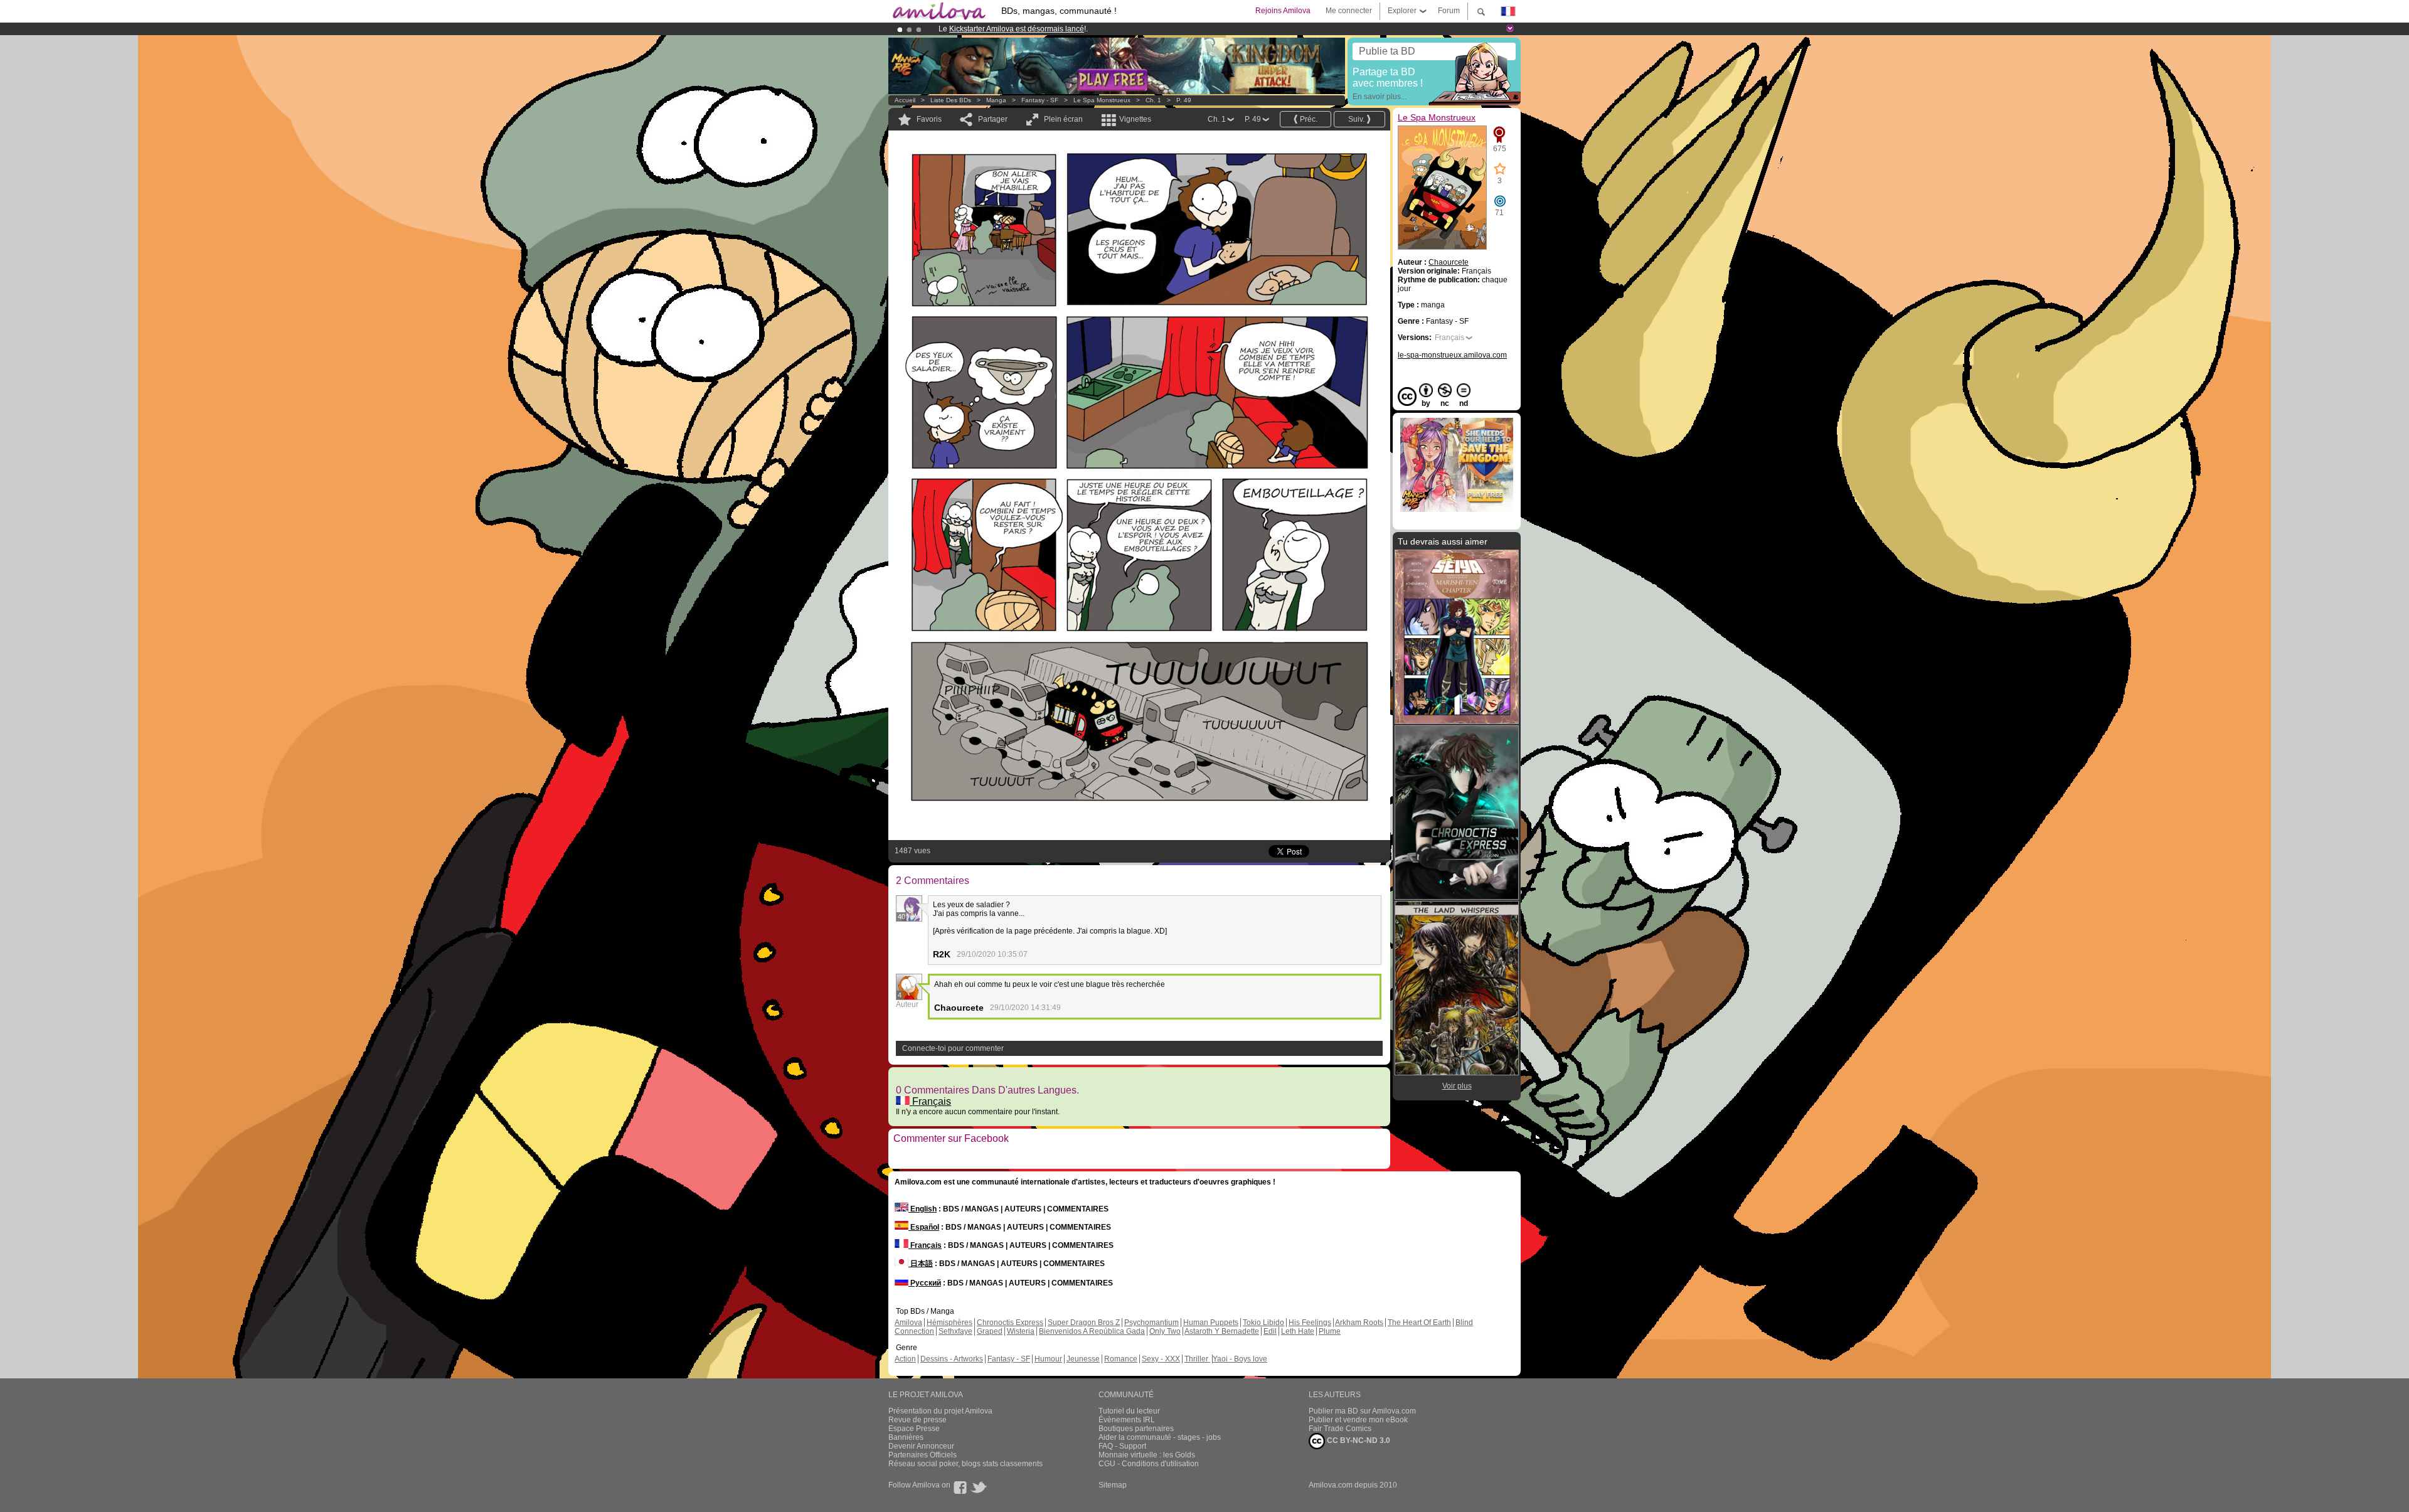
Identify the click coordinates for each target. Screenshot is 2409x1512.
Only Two (1165, 1331)
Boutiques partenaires (1136, 1429)
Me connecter (1349, 11)
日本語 (921, 1264)
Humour (1048, 1359)
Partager (993, 119)
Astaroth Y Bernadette (1222, 1331)
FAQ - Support (1122, 1446)
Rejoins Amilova (1283, 11)
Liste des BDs (951, 100)
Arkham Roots (1359, 1323)
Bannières (906, 1437)
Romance (1121, 1359)
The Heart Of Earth (1419, 1323)
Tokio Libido (1263, 1323)
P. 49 (1184, 100)
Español (924, 1227)
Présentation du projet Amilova (940, 1411)
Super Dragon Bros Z (1084, 1323)
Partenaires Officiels (923, 1455)
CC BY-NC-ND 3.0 (1358, 1440)
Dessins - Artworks (952, 1359)
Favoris (929, 119)
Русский (925, 1283)
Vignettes (1135, 119)
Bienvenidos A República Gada (1092, 1331)
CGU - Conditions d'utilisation (1149, 1464)
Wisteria (1021, 1331)
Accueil (905, 100)
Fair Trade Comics (1340, 1429)
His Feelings (1310, 1323)
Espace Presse (914, 1429)
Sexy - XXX (1161, 1359)
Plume (1330, 1331)
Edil (1270, 1331)
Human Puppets (1211, 1323)
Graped (990, 1331)
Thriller (1197, 1359)
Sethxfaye (955, 1331)
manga (996, 100)
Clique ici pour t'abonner (1170, 29)
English (923, 1209)
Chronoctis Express (1010, 1323)
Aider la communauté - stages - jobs (1160, 1437)
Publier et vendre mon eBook (1358, 1420)
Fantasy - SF (1040, 100)
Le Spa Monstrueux (1102, 100)
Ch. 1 (1153, 100)
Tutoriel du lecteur (1129, 1411)
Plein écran (1063, 119)
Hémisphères (949, 1323)
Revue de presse (917, 1420)
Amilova (908, 1323)
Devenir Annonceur (921, 1446)
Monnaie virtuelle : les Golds (1147, 1455)
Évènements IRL (1127, 1420)
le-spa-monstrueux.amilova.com (1452, 355)
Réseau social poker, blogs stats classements (965, 1464)
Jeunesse (1083, 1359)
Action (905, 1359)
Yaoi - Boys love (1240, 1359)
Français (930, 1101)
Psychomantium (1151, 1323)
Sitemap (1113, 1485)
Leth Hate (1298, 1331)
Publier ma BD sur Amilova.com (1362, 1411)
